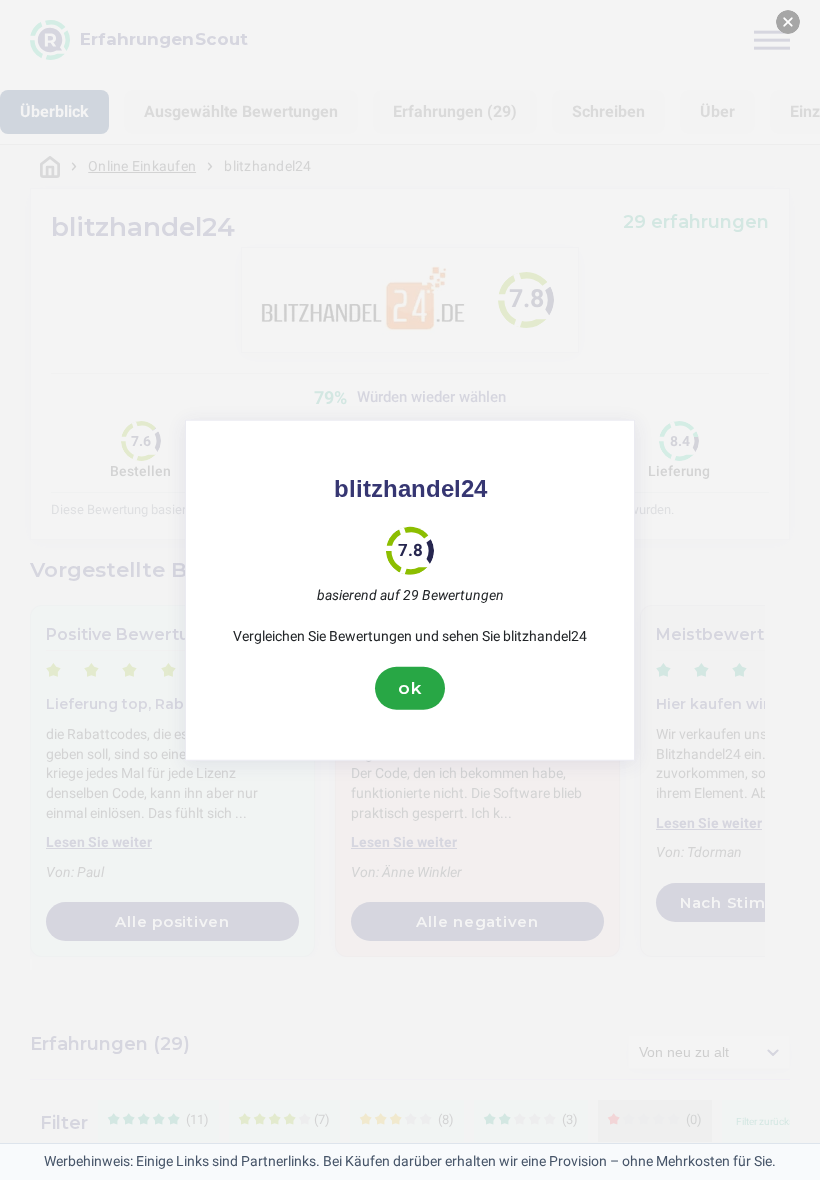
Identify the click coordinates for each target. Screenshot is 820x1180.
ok (410, 688)
